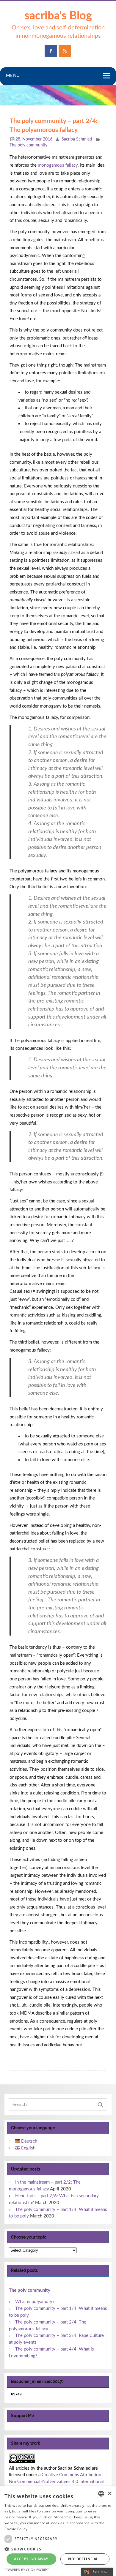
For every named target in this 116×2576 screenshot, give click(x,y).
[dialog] (58, 2531)
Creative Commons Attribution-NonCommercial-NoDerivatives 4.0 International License (56, 2482)
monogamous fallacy (58, 165)
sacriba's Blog (58, 16)
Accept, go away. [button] (31, 2559)
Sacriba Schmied (77, 139)
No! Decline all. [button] (85, 2559)
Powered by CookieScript (27, 2570)
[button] (58, 2549)
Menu (13, 76)
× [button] (109, 2494)
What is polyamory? (35, 2302)
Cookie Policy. (16, 2529)
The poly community (28, 145)
